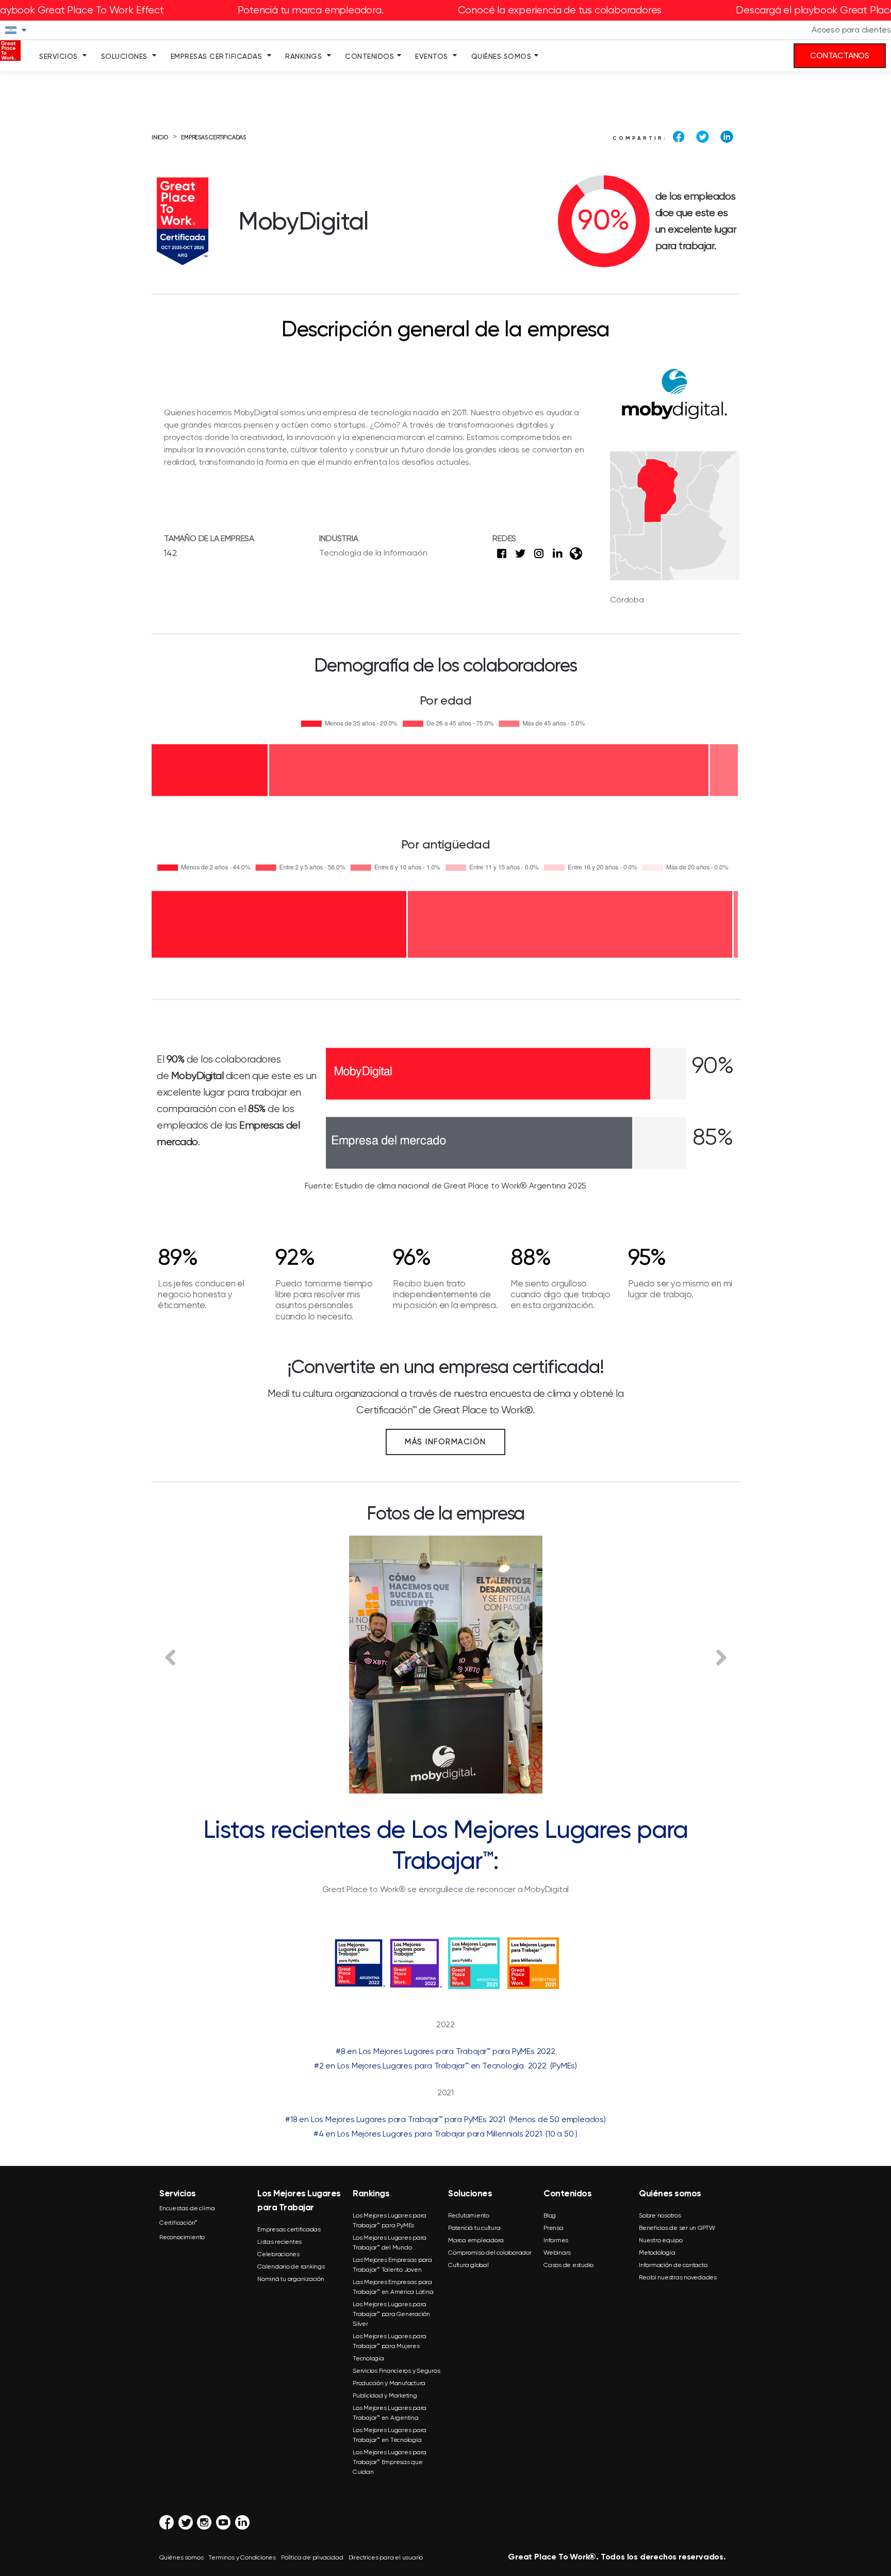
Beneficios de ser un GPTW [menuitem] (677, 2228)
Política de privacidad (312, 2557)
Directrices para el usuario (386, 2557)
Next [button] (721, 1657)
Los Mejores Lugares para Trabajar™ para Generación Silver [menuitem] (391, 2314)
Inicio (160, 137)
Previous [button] (170, 1657)
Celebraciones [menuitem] (278, 2254)
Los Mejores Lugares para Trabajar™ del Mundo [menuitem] (390, 2243)
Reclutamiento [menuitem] (469, 2215)
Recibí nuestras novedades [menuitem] (678, 2277)
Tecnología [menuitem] (368, 2358)
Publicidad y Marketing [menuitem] (385, 2395)
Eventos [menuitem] (432, 56)
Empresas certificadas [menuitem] (289, 2229)
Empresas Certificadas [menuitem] (217, 56)
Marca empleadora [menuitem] (476, 2240)
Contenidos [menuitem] (369, 56)
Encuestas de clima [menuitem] (187, 2208)
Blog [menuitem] (550, 2215)
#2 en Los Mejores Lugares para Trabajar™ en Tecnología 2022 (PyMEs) (445, 2066)
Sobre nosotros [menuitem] (660, 2215)
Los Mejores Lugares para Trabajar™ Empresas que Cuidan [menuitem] (390, 2462)
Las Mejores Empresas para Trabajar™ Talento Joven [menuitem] (392, 2265)
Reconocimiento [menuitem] (182, 2237)
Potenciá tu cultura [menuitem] (474, 2228)
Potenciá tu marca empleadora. (310, 10)
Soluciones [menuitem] (124, 56)
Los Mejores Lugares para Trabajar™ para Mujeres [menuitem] (390, 2341)
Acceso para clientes (851, 30)
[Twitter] (703, 137)
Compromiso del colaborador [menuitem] (490, 2253)
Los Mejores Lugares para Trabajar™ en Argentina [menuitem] (390, 2413)
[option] (445, 1665)
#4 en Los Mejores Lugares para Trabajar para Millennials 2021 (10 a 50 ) (445, 2134)
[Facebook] (679, 137)
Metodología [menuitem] (657, 2253)
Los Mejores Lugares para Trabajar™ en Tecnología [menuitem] (390, 2435)
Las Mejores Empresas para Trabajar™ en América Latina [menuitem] (393, 2287)
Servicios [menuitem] (59, 56)
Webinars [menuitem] (557, 2253)
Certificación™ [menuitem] (178, 2223)
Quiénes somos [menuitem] (501, 56)
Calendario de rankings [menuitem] (291, 2267)
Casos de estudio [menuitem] (568, 2265)
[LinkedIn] (727, 137)
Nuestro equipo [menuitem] (661, 2240)
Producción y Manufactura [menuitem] (389, 2383)
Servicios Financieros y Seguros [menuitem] (396, 2371)
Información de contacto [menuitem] (673, 2265)
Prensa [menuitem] (554, 2228)
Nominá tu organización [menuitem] (291, 2279)
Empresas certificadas (213, 137)
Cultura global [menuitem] (468, 2265)
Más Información (445, 1442)
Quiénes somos (181, 2557)
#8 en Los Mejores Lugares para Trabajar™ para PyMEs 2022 (445, 2051)
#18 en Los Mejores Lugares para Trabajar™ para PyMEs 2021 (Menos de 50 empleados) (445, 2119)
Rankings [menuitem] (303, 56)
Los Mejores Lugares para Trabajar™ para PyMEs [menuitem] (390, 2220)
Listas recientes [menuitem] (279, 2242)
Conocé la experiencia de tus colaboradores (560, 10)
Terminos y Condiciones (242, 2557)
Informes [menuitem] (556, 2240)
